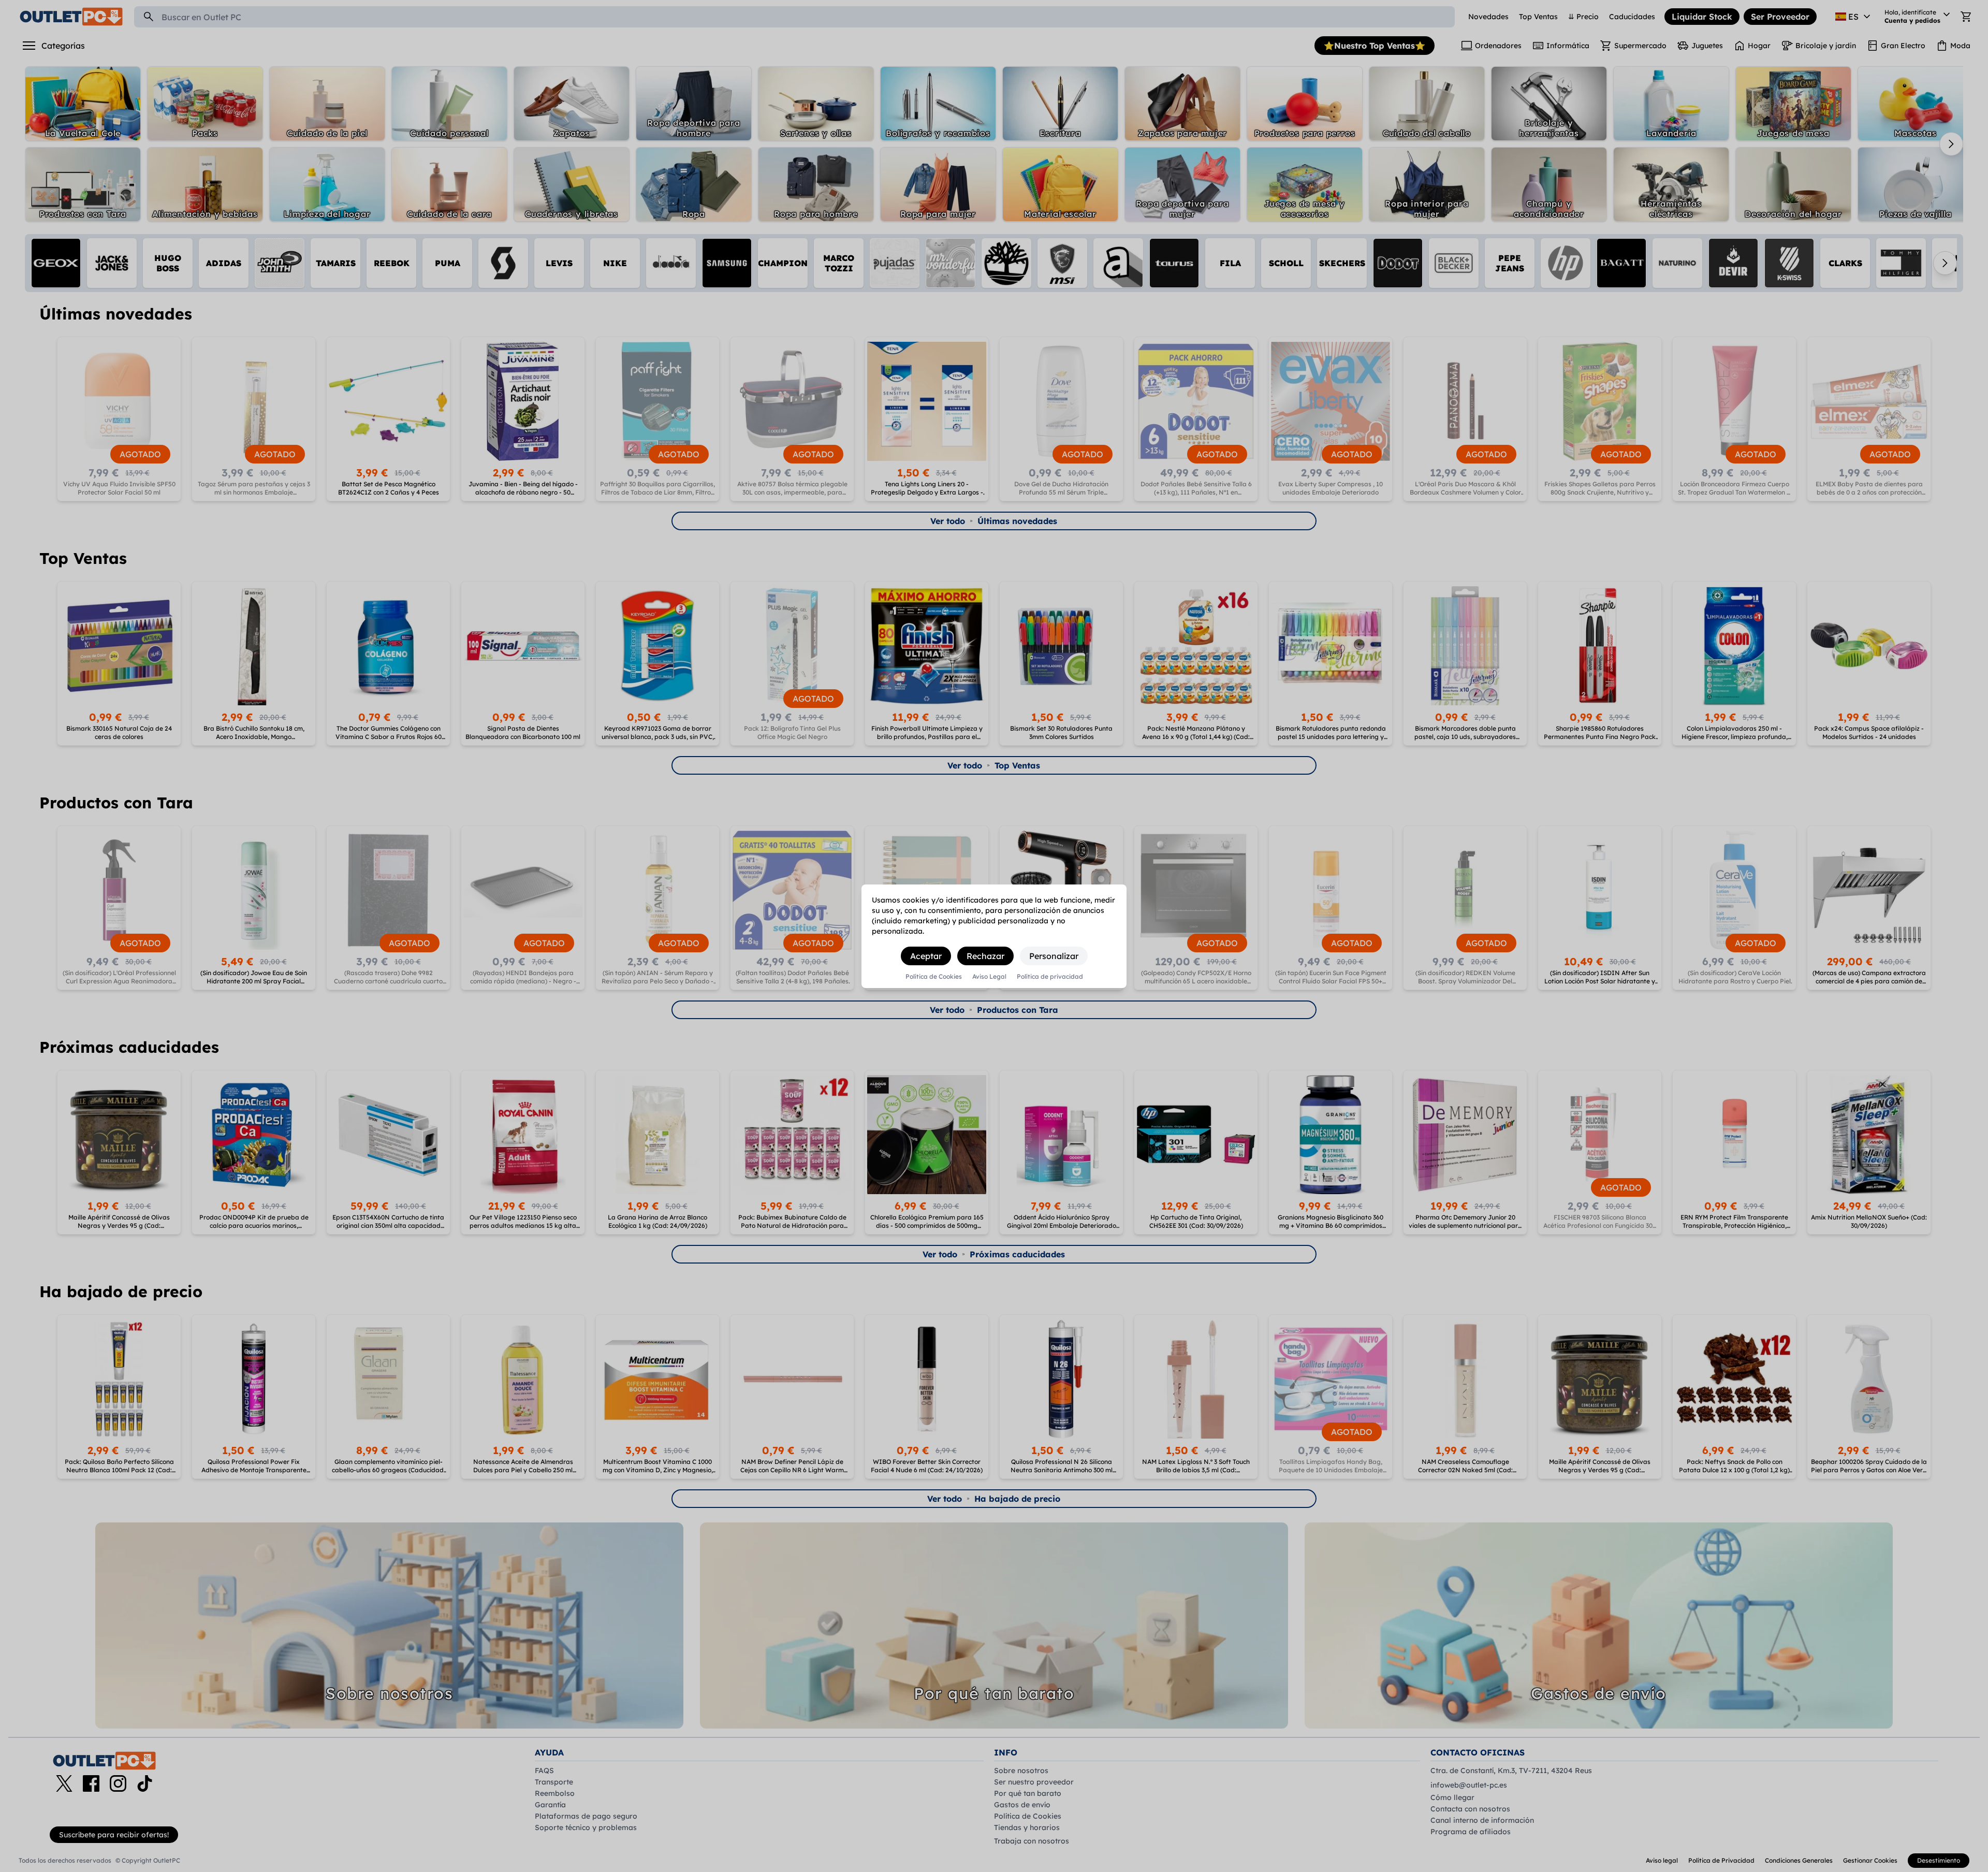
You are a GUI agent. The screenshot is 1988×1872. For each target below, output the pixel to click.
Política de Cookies (934, 977)
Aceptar (926, 956)
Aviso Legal (989, 977)
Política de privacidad (1050, 977)
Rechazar (985, 956)
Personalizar (1054, 956)
